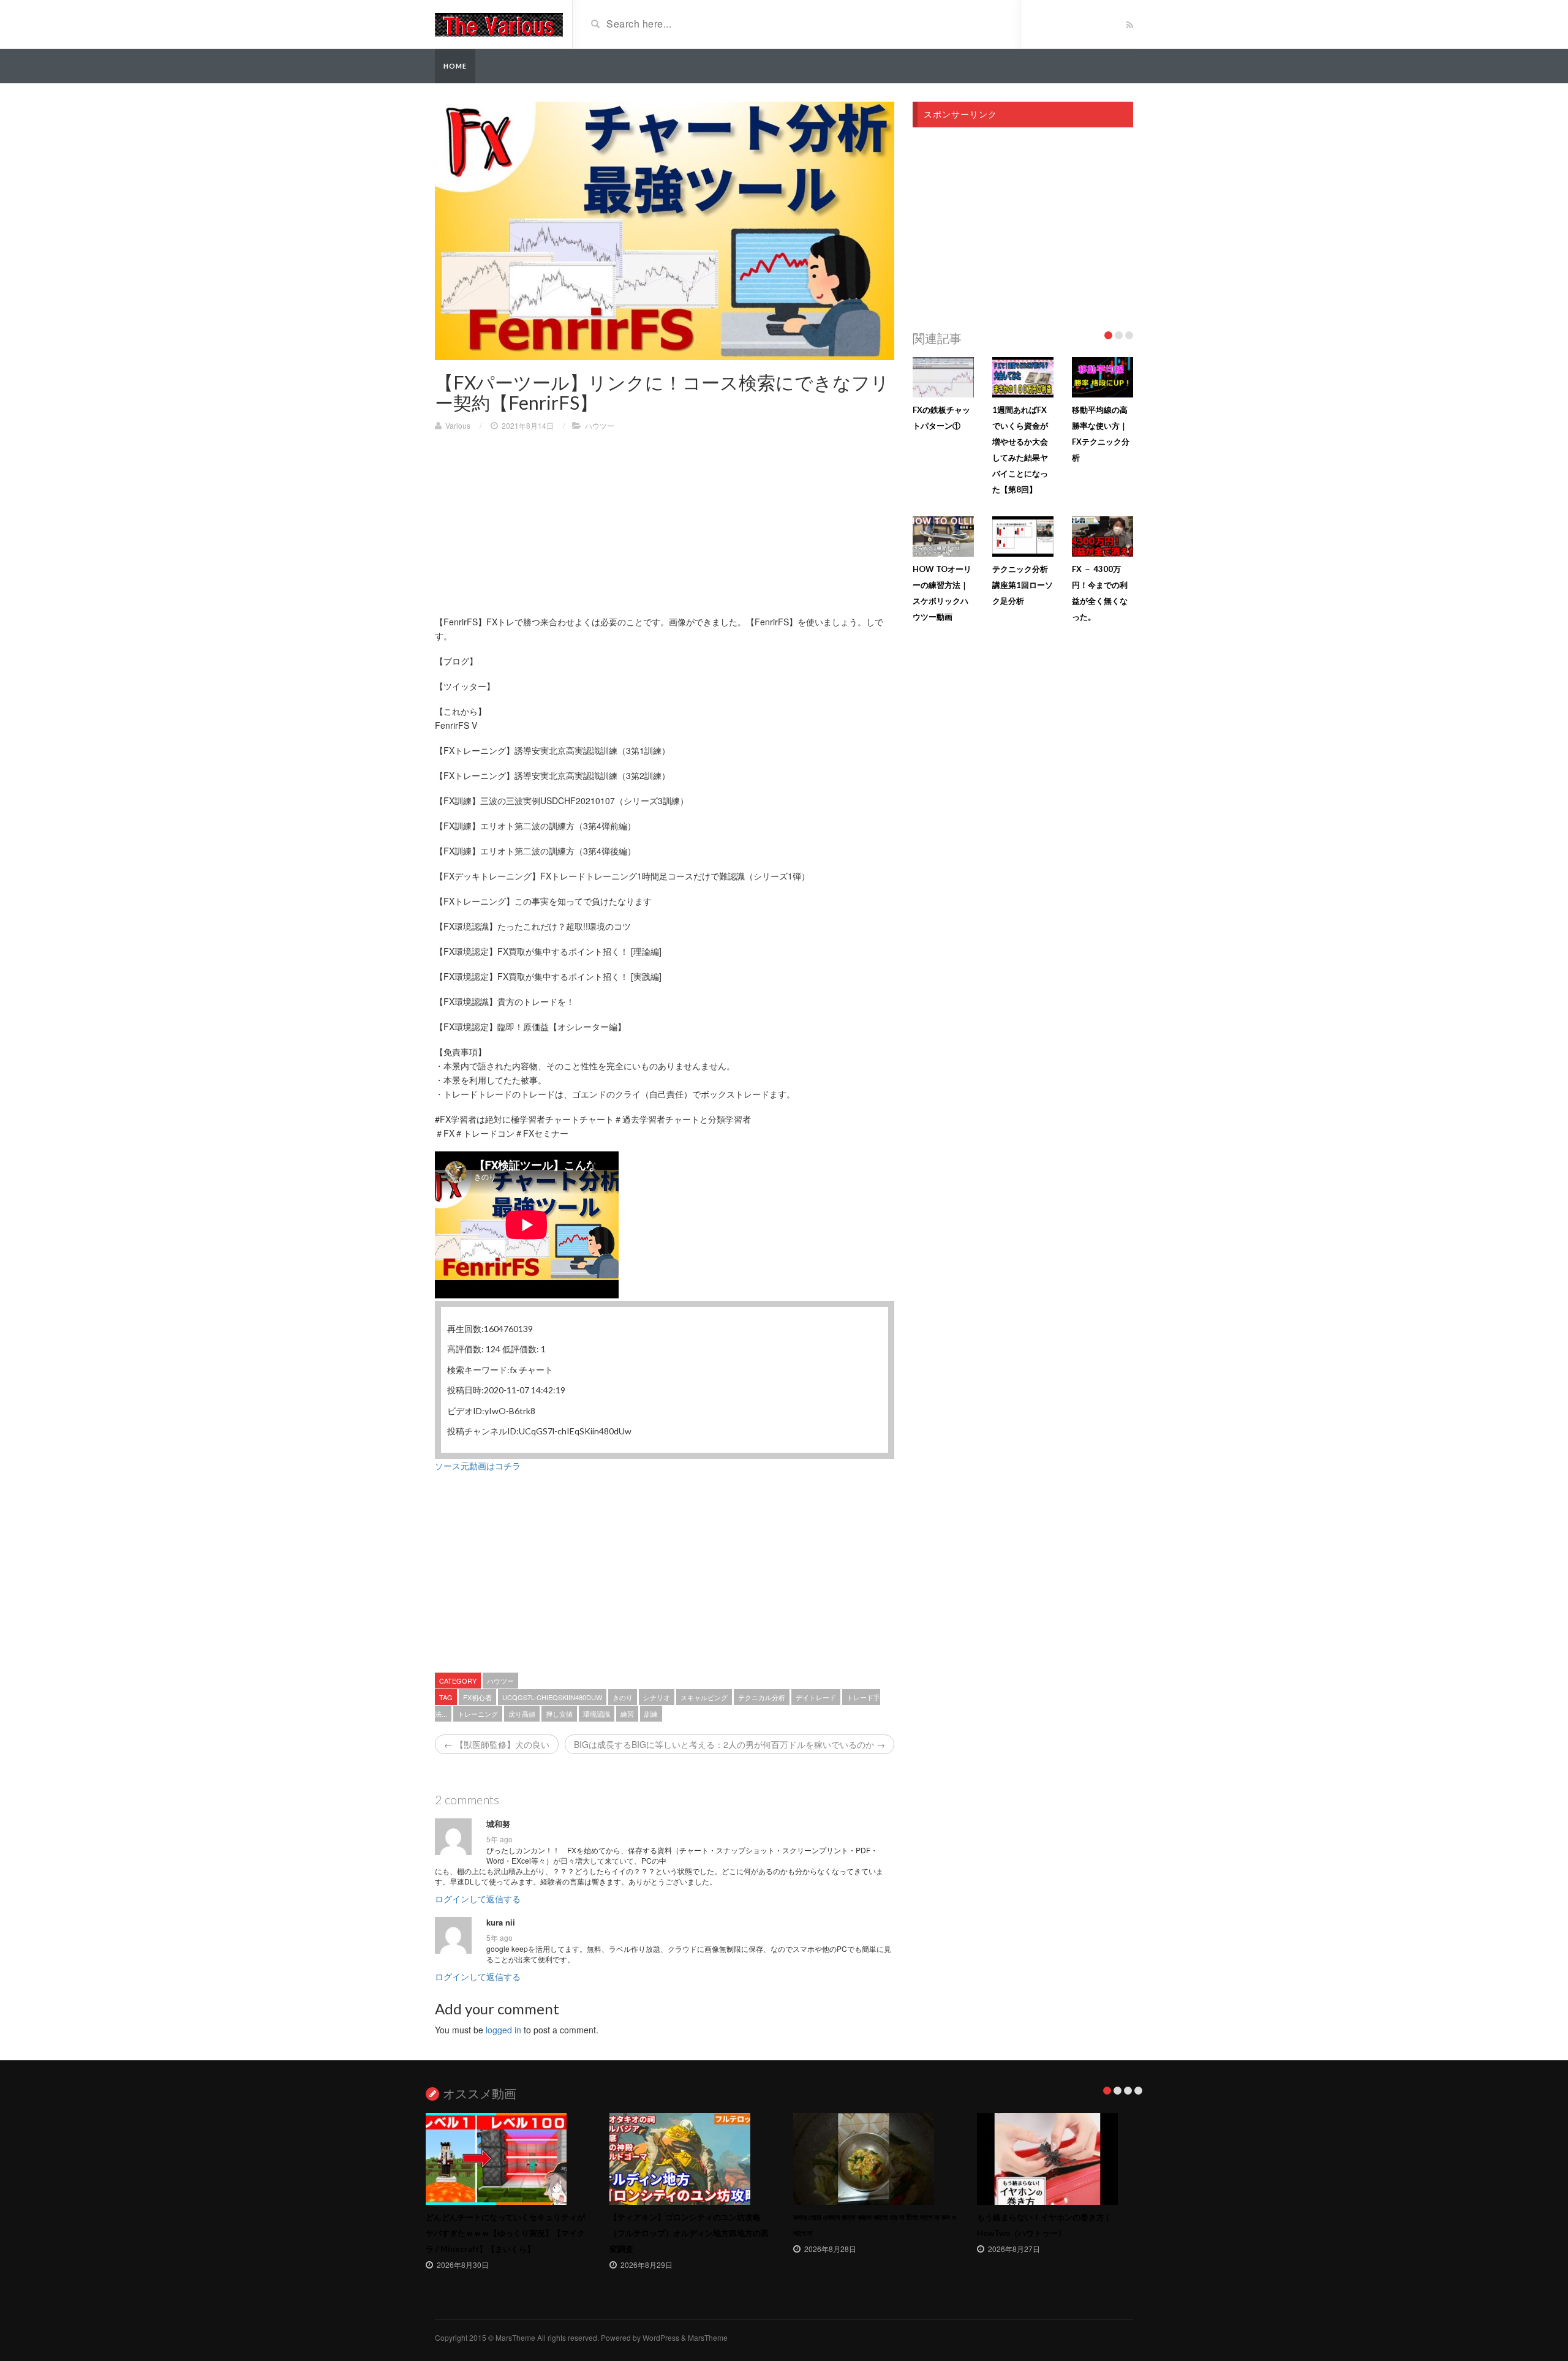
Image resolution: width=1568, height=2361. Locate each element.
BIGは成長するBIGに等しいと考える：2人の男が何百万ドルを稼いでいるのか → (729, 1744)
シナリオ (657, 1697)
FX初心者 (477, 1697)
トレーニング (478, 1714)
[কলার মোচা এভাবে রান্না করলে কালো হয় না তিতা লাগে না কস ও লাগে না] (876, 2159)
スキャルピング (704, 1697)
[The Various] (499, 23)
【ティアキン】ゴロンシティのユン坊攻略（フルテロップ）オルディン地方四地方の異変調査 (689, 2233)
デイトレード (816, 1697)
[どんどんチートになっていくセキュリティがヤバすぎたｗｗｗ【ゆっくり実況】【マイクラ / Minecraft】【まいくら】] (508, 2159)
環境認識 (597, 1714)
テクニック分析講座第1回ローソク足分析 (1023, 585)
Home (455, 66)
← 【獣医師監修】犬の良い (497, 1744)
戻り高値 (522, 1714)
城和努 (498, 1824)
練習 (627, 1714)
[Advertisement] (665, 529)
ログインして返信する (478, 1899)
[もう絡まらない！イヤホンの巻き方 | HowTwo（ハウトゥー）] (1060, 2159)
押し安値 (559, 1714)
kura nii (501, 1922)
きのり (623, 1697)
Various (458, 425)
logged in (503, 2030)
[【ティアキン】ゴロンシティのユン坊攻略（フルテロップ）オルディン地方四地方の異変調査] (692, 2159)
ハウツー (600, 425)
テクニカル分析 (762, 1697)
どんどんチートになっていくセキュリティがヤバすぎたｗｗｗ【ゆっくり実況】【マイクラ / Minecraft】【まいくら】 (505, 2233)
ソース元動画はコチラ (478, 1466)
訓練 (651, 1714)
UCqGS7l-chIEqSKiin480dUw (552, 1697)
